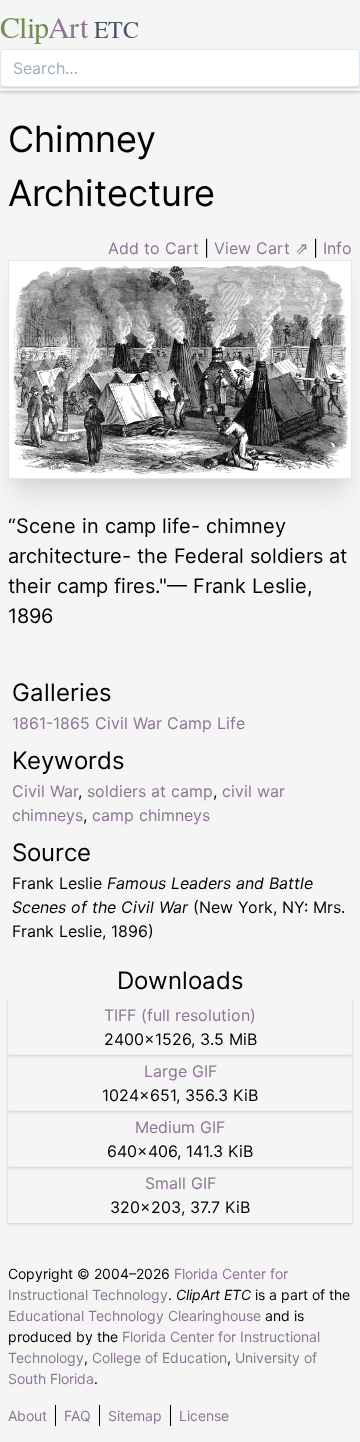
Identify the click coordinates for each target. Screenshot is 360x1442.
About (27, 1415)
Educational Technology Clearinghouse (134, 1315)
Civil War (45, 791)
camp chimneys (151, 815)
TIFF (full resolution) (180, 1015)
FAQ (77, 1415)
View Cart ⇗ (261, 248)
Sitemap (135, 1415)
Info (337, 248)
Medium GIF (180, 1127)
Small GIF (180, 1183)
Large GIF (180, 1071)
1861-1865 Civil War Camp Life (128, 723)
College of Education (159, 1357)
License (204, 1415)
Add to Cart (153, 248)
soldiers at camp (150, 791)
